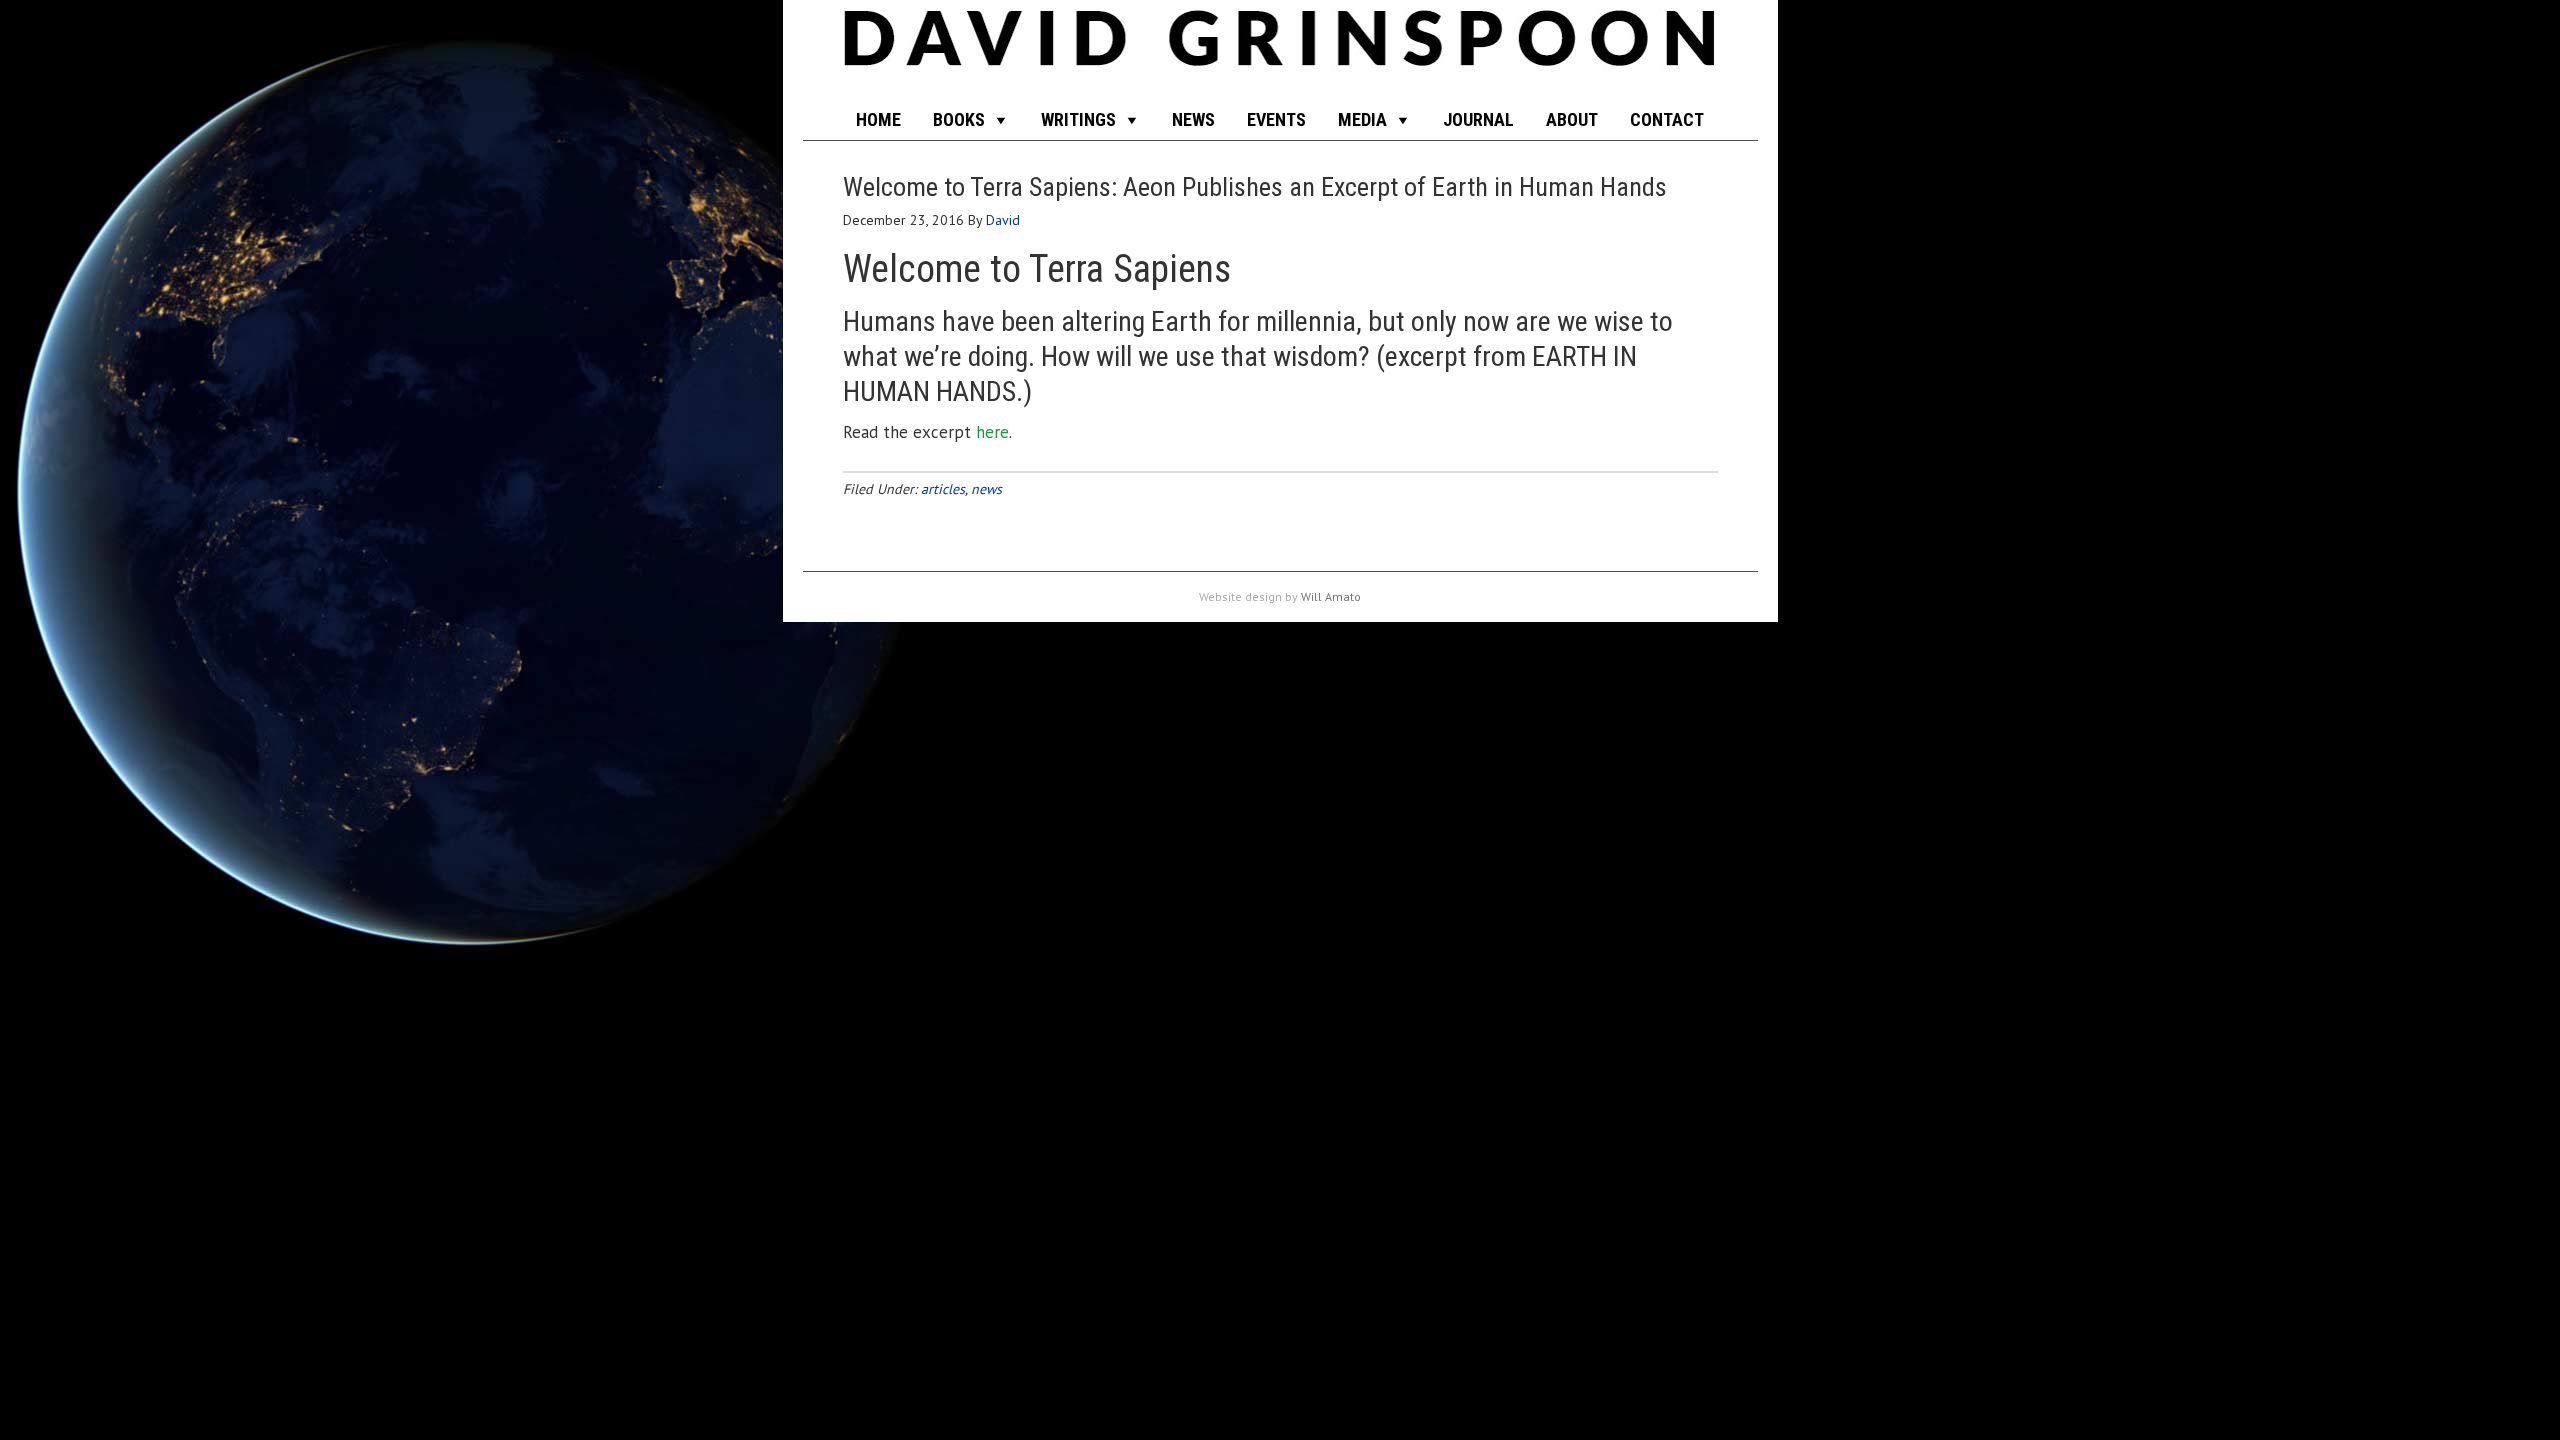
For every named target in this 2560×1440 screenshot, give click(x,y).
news (986, 489)
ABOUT (1572, 119)
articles (943, 489)
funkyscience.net (1280, 50)
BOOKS (959, 119)
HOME (878, 119)
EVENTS (1276, 119)
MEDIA (1362, 119)
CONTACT (1667, 119)
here (992, 432)
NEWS (1193, 119)
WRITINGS (1078, 119)
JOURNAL (1478, 119)
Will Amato (1331, 596)
